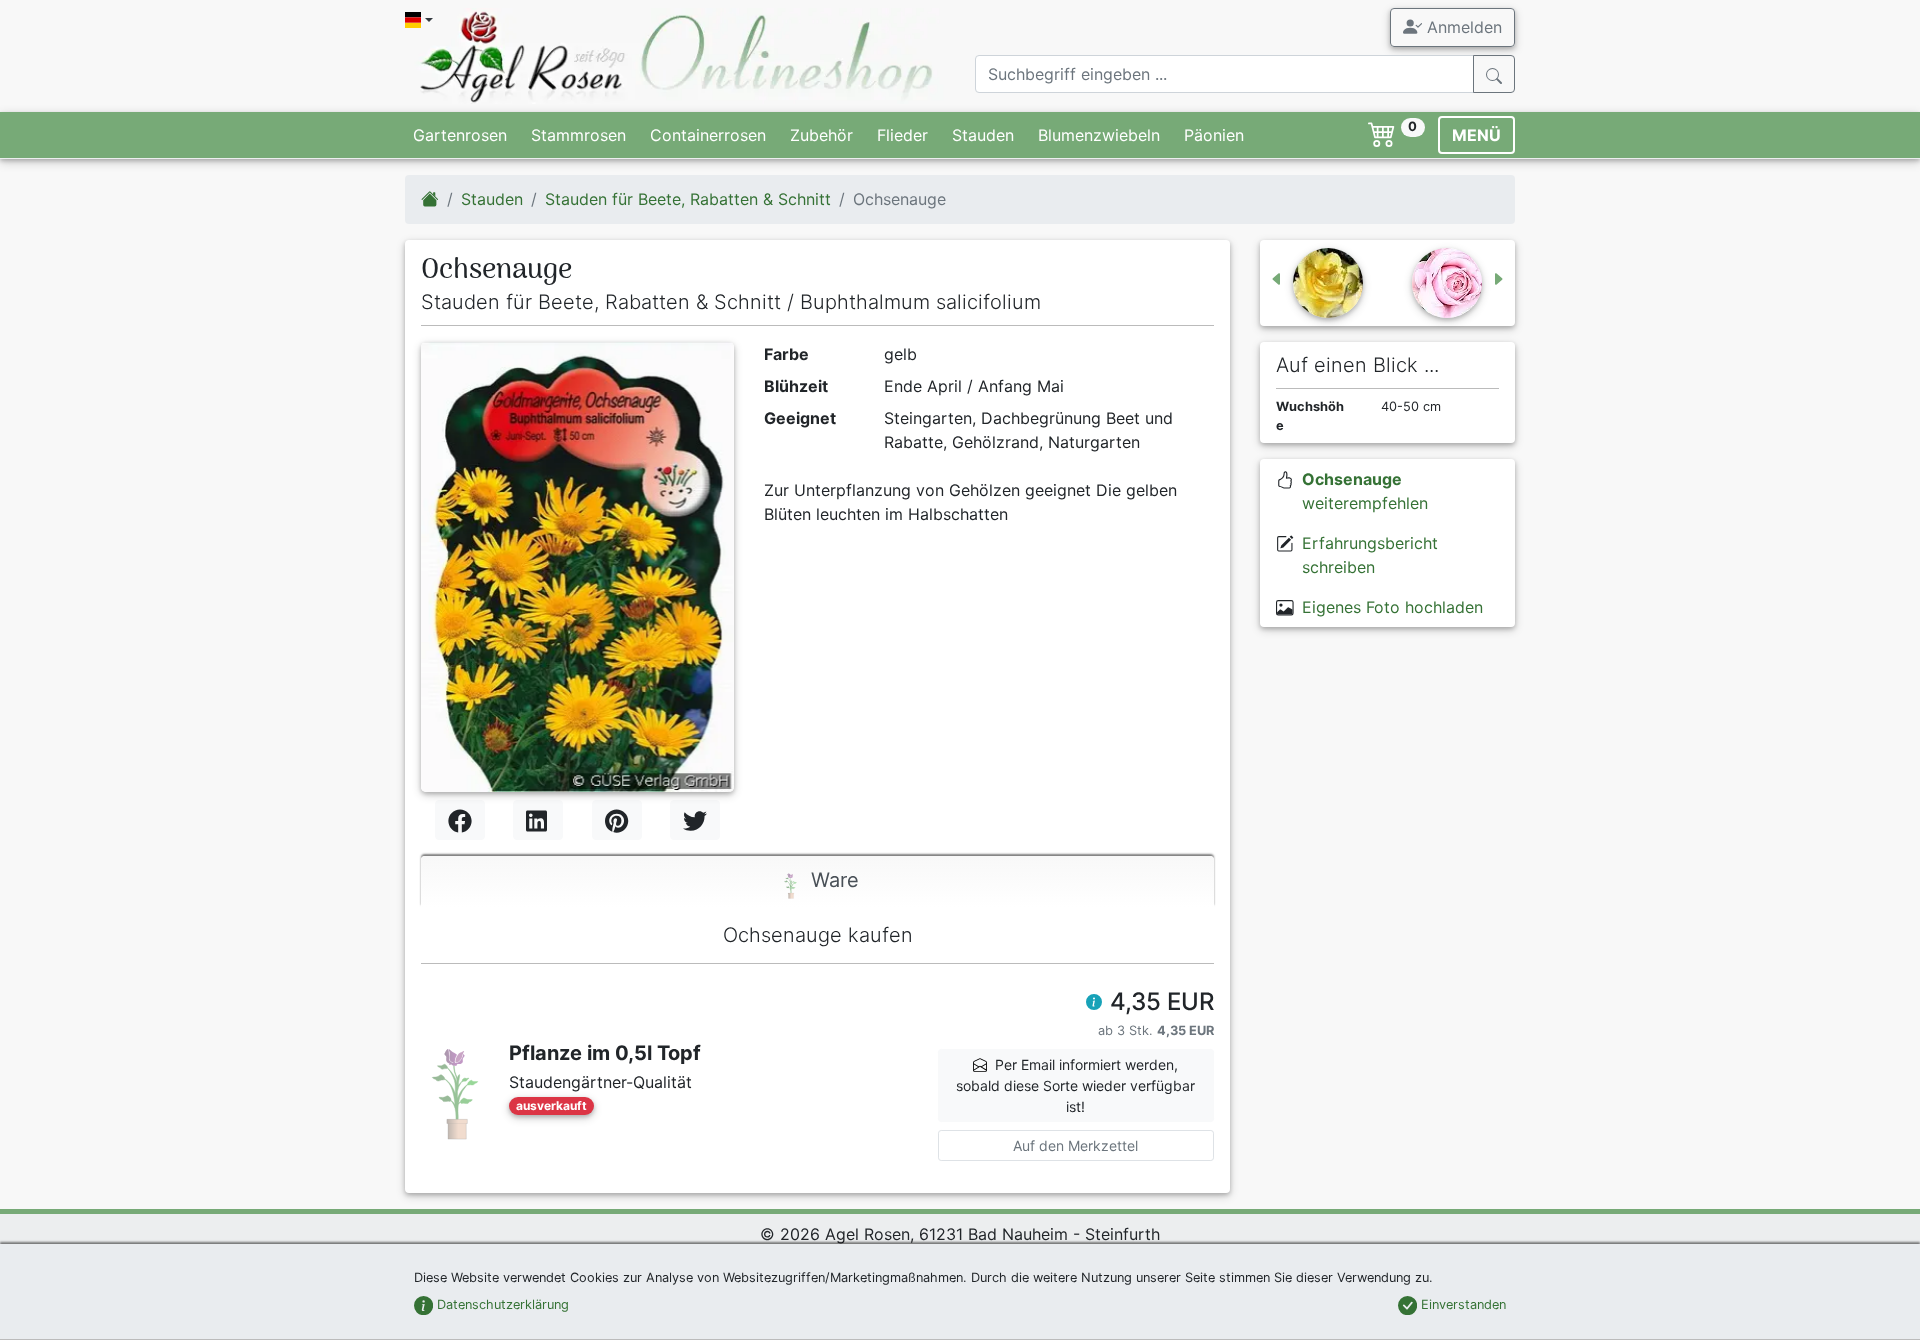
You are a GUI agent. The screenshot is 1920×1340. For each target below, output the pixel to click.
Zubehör (821, 135)
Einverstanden (1461, 1304)
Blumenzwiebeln (1099, 135)
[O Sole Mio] (1316, 283)
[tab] (817, 881)
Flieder (902, 135)
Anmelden (1462, 27)
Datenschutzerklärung (501, 1304)
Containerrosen (708, 135)
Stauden (983, 135)
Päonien (1214, 135)
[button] (1094, 1004)
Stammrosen (578, 135)
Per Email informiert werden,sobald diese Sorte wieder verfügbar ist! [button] (1075, 1085)
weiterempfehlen (1365, 491)
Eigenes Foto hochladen (1392, 607)
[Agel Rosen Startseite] (430, 199)
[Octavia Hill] (1459, 283)
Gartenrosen (460, 135)
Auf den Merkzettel (1075, 1145)
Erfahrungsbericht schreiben (1370, 555)
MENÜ (1476, 135)
